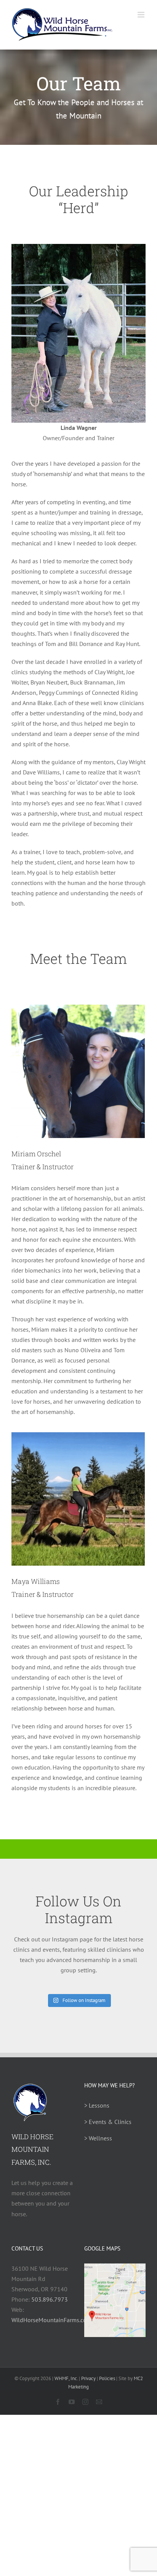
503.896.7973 (50, 2299)
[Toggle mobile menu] (142, 15)
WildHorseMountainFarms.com (51, 2320)
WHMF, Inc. (66, 2378)
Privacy (88, 2378)
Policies (107, 2378)
